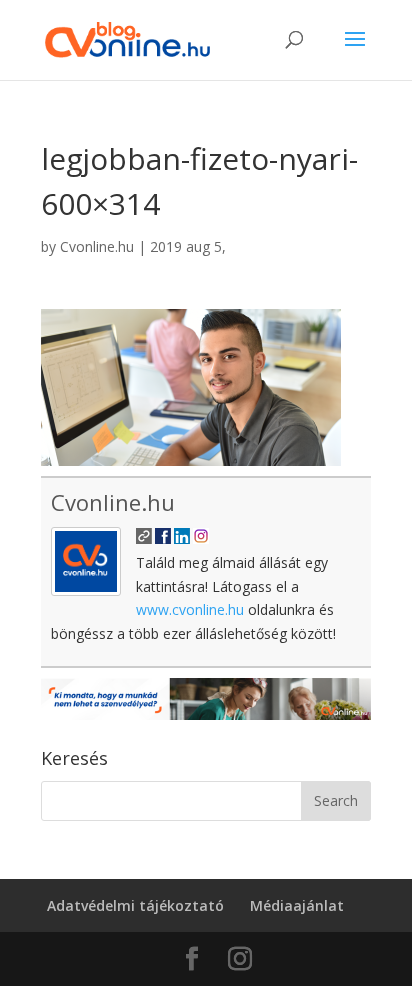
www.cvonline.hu (190, 609)
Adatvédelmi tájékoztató (135, 905)
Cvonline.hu (97, 246)
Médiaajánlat (297, 905)
